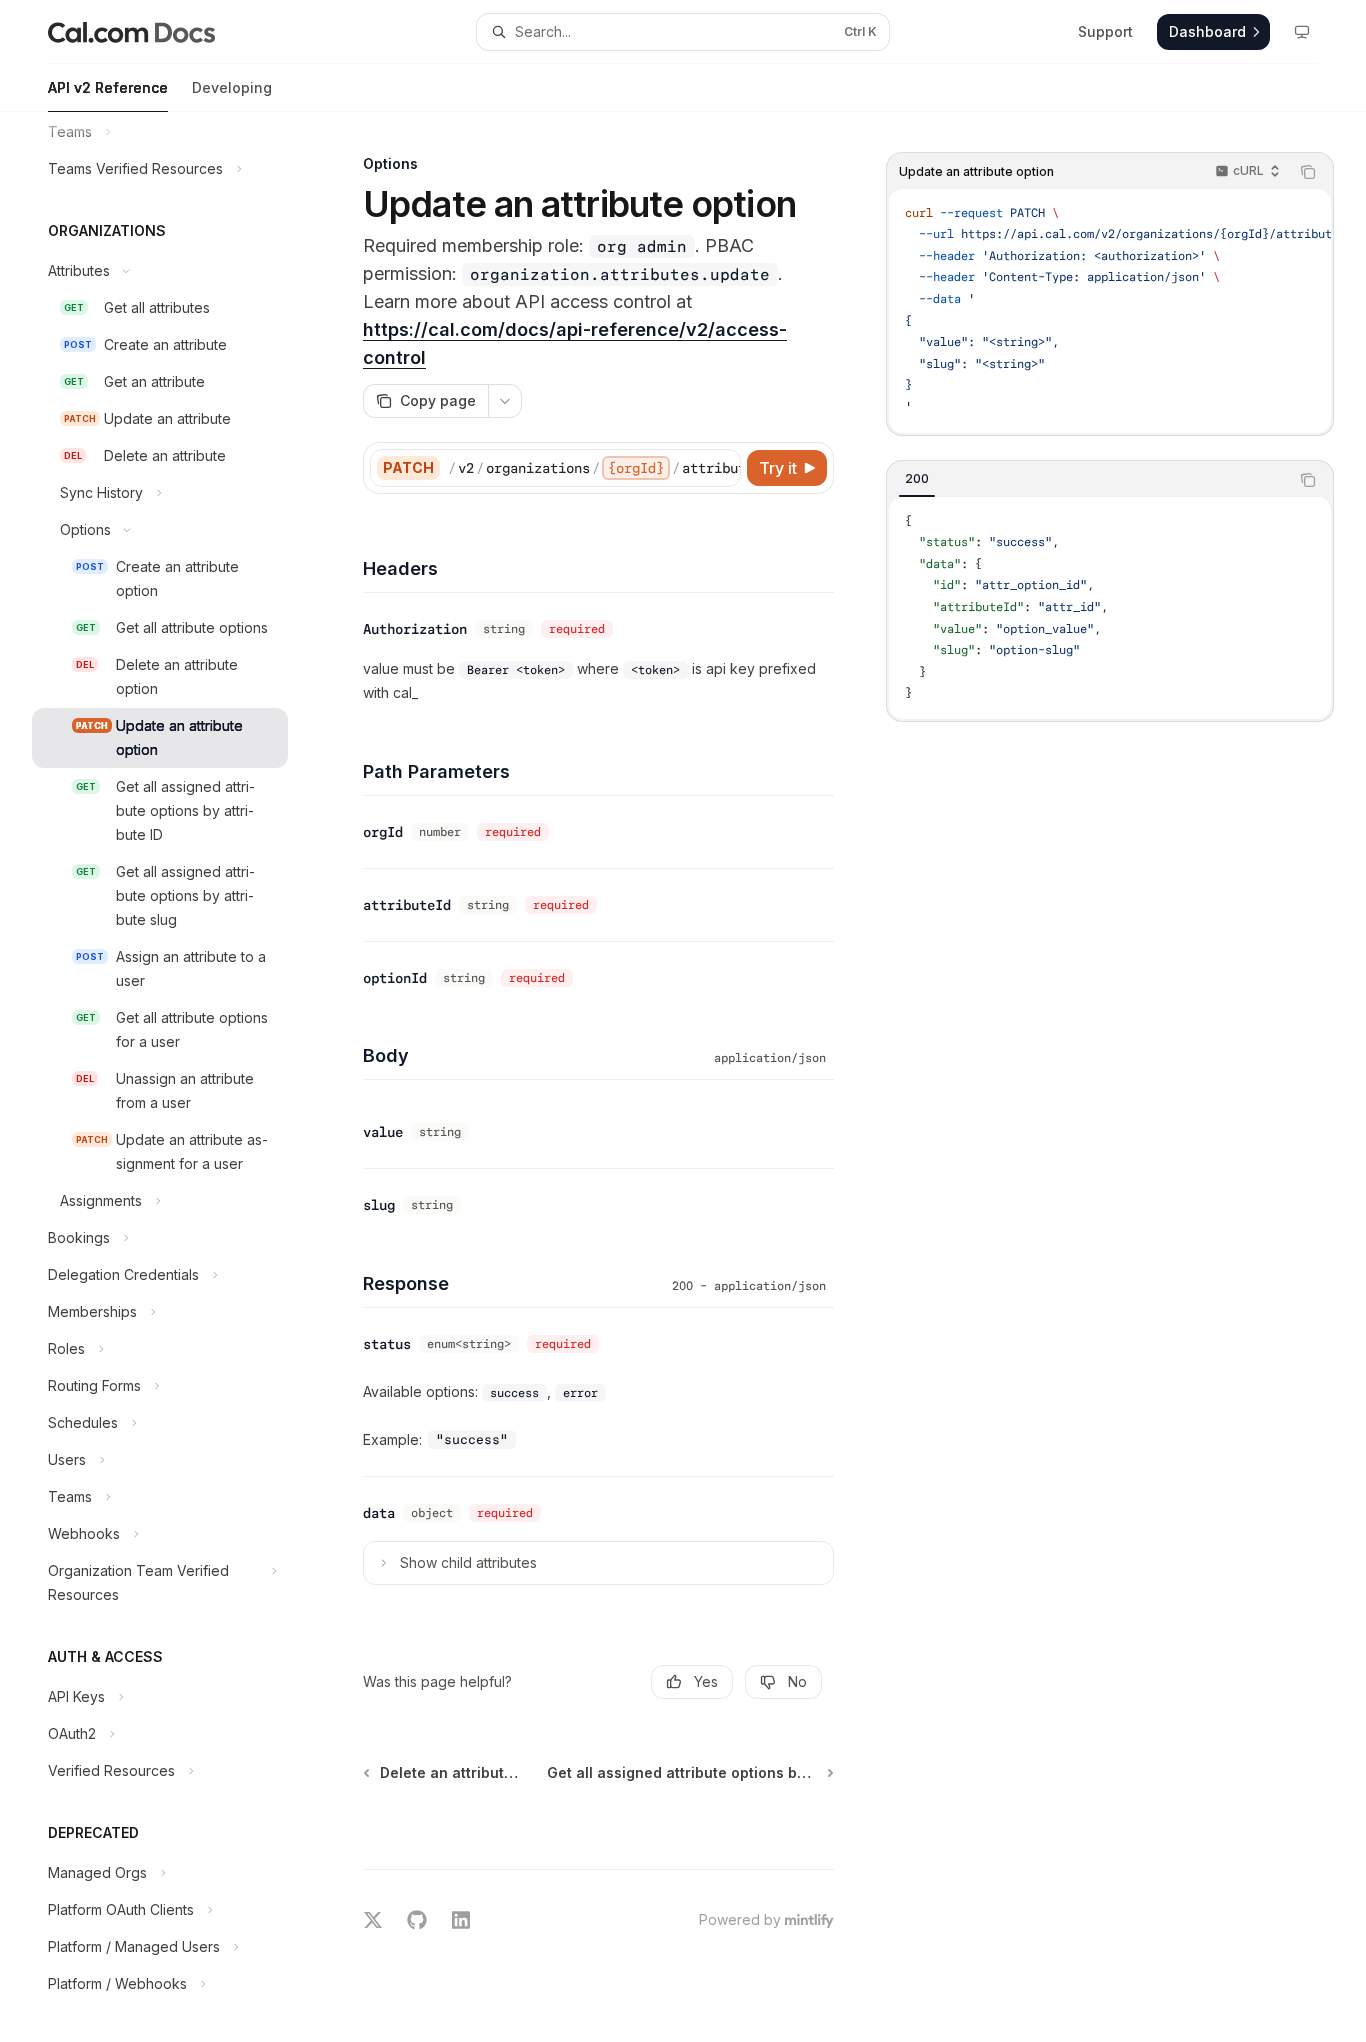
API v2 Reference (108, 87)
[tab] (917, 479)
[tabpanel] (1110, 608)
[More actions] (505, 401)
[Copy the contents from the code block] (1308, 172)
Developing (232, 87)
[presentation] (176, 1077)
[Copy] (722, 468)
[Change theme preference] (1302, 32)
